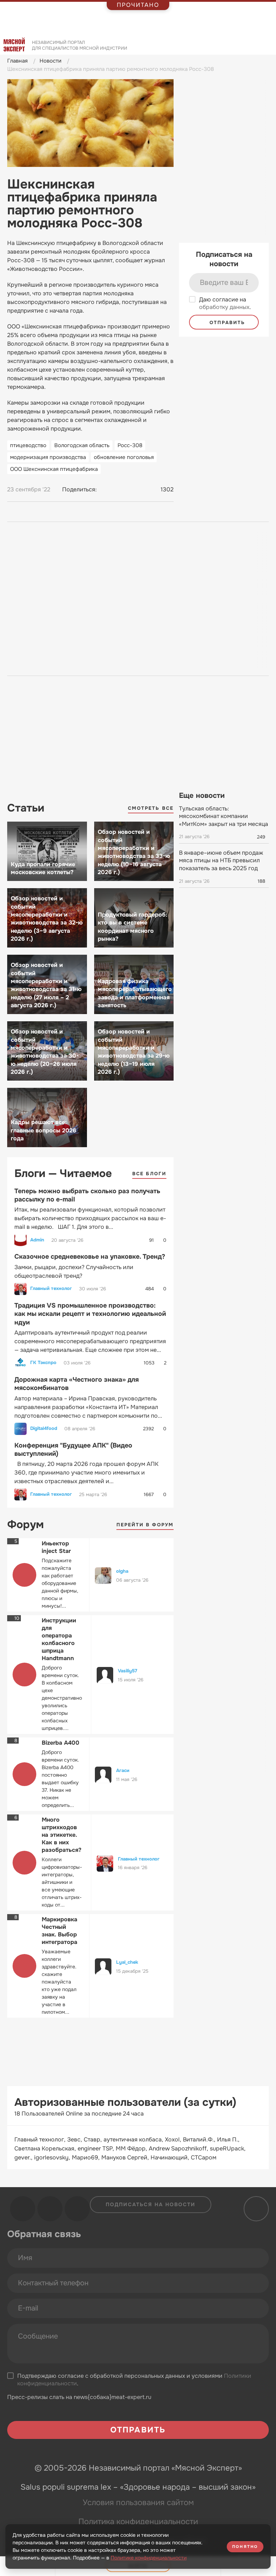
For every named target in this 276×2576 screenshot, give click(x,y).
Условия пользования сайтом (138, 2503)
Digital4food (44, 1428)
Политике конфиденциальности (149, 2558)
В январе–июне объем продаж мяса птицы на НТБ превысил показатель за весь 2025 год (221, 860)
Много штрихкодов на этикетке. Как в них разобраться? (61, 1835)
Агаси (123, 1770)
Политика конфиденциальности (138, 2522)
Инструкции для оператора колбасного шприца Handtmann (59, 1639)
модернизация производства (48, 457)
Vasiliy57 (128, 1671)
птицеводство (28, 445)
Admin (37, 1240)
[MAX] (133, 490)
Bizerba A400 (61, 1743)
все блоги (149, 1174)
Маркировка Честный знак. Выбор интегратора (59, 1931)
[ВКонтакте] (106, 490)
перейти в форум (145, 1525)
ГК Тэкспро (43, 1363)
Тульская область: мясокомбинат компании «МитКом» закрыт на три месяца (224, 816)
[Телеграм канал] (50, 2209)
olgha (122, 1571)
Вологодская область (82, 445)
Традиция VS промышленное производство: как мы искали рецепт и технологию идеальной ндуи (90, 1314)
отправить (226, 322)
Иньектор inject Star (56, 1547)
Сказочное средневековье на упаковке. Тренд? (90, 1257)
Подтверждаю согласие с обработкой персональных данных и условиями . (134, 2380)
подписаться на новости (151, 2204)
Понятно (245, 2547)
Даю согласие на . (225, 303)
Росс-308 (130, 445)
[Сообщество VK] (23, 2209)
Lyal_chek (127, 1962)
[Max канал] (77, 2209)
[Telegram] (119, 490)
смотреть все (151, 808)
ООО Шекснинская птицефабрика (54, 469)
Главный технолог (51, 1289)
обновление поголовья (124, 457)
